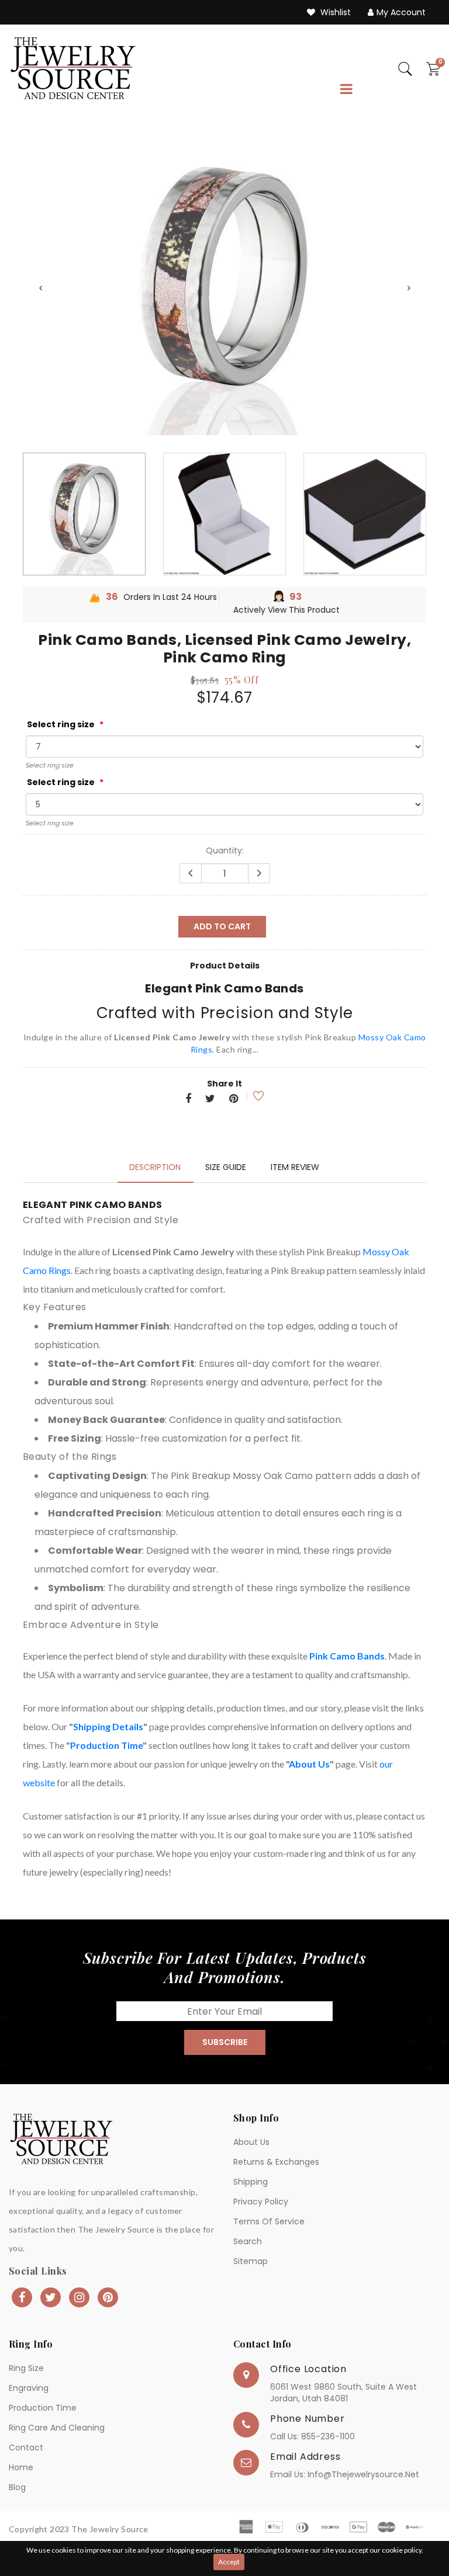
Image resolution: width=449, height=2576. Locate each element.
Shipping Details (108, 1726)
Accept (229, 2562)
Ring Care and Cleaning (57, 2428)
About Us (309, 1764)
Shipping (251, 2182)
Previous (40, 288)
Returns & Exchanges (276, 2162)
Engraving (29, 2388)
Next (409, 288)
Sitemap (251, 2261)
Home (21, 2467)
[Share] (188, 1099)
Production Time (106, 1745)
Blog (17, 2487)
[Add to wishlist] (251, 1096)
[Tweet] (210, 1099)
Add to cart (222, 926)
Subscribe (225, 2042)
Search (248, 2241)
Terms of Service (269, 2221)
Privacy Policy (261, 2202)
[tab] (155, 1167)
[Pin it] (234, 1099)
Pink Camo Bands (347, 1656)
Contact (26, 2447)
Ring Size (26, 2368)
